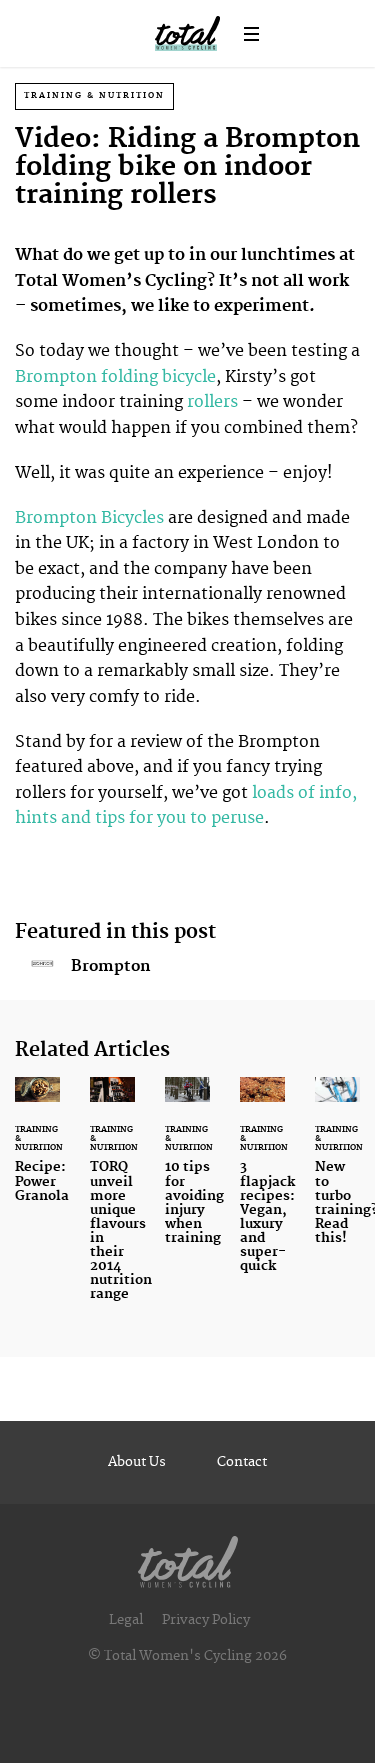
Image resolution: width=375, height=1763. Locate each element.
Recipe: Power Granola (37, 1152)
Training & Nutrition (94, 95)
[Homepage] (188, 1557)
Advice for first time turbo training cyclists (337, 1173)
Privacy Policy (206, 1620)
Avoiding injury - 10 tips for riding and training (187, 1173)
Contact (242, 1462)
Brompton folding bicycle (115, 377)
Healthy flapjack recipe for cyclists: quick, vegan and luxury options (262, 1187)
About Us (137, 1462)
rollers (212, 402)
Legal (126, 1620)
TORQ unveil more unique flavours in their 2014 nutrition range (112, 1201)
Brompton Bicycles (89, 518)
